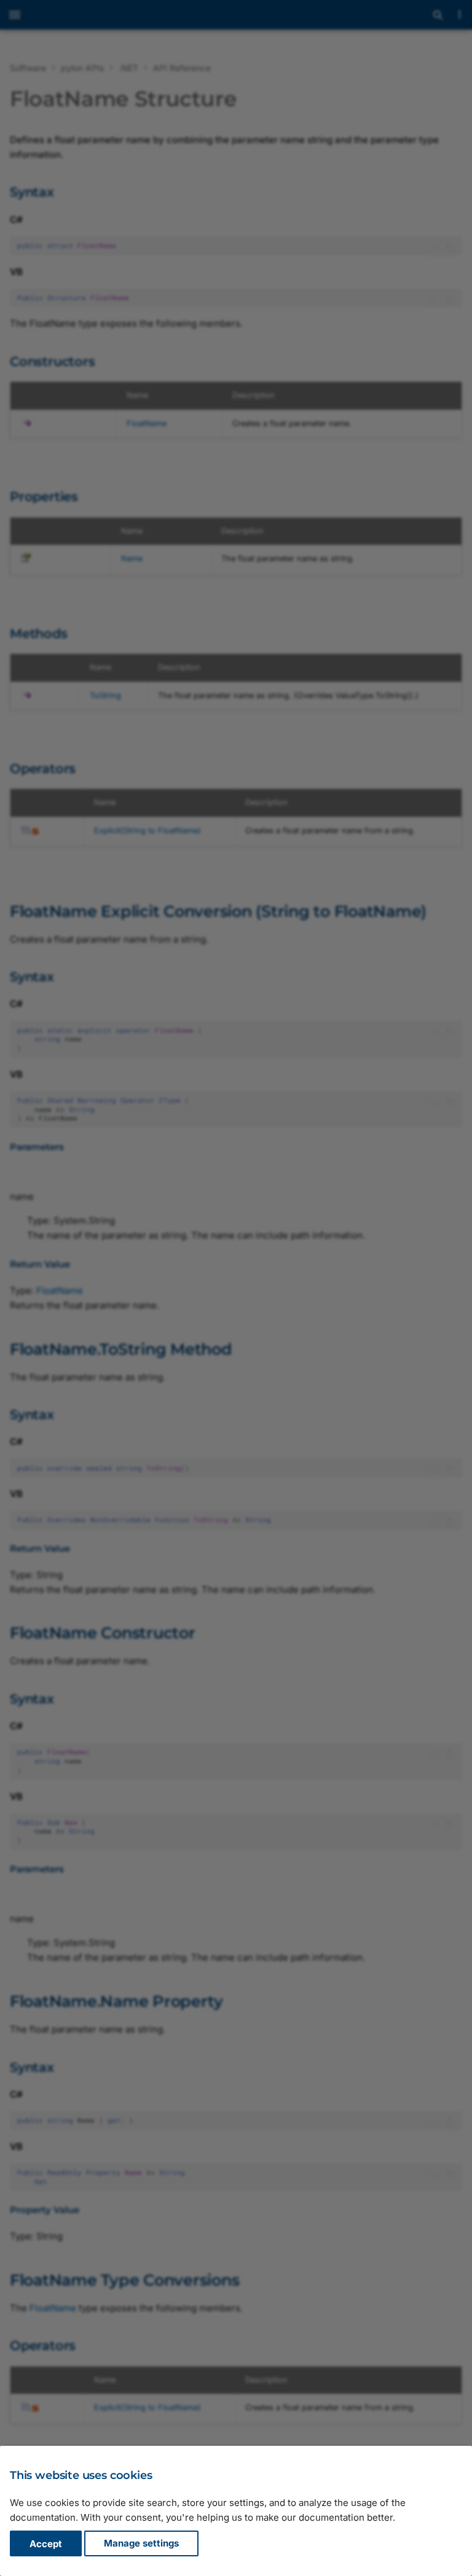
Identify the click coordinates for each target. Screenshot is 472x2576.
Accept (46, 2544)
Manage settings (141, 2544)
